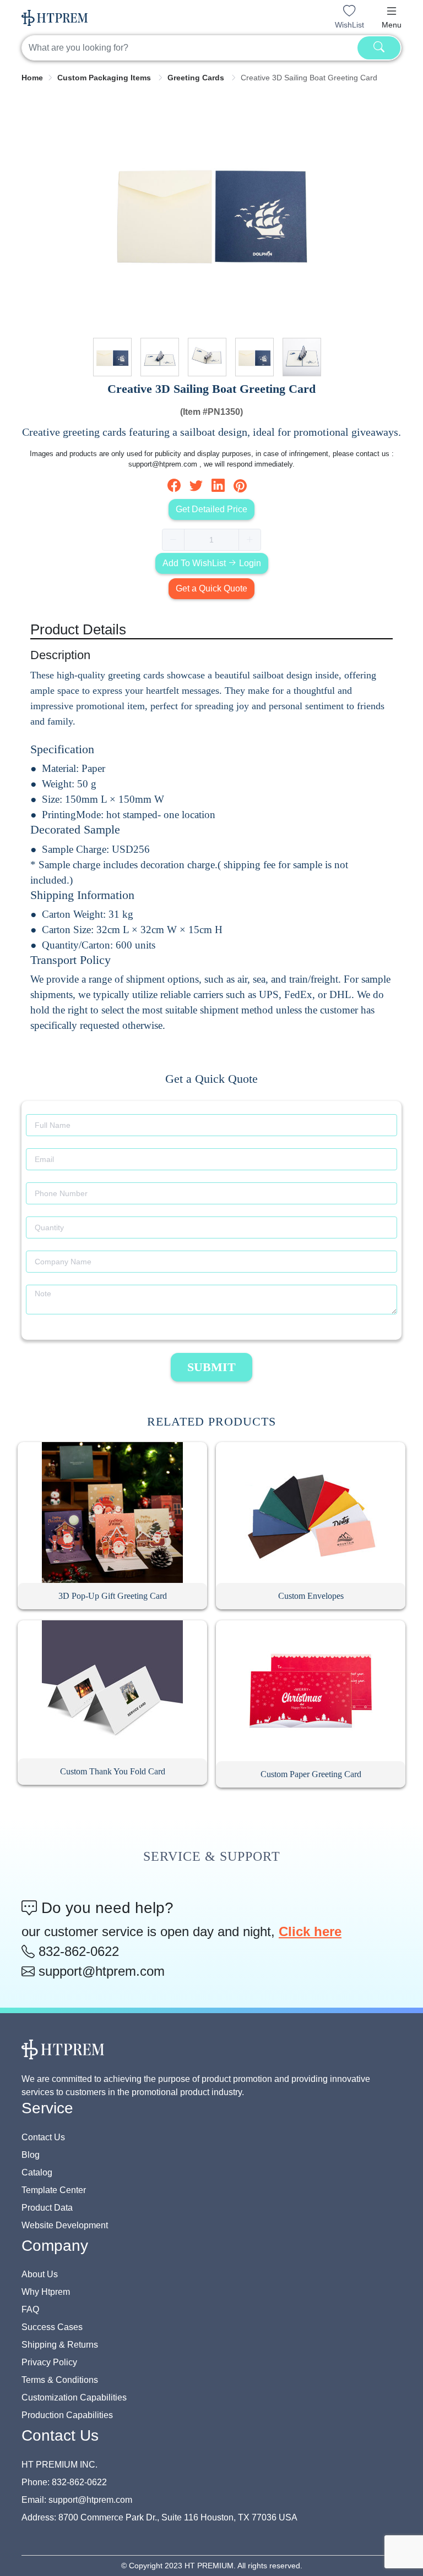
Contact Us (43, 2137)
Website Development (65, 2225)
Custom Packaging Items (105, 78)
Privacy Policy (49, 2362)
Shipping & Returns (60, 2345)
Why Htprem (46, 2292)
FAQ (30, 2309)
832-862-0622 (77, 1951)
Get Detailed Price (211, 509)
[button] (392, 11)
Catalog (37, 2172)
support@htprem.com (100, 1971)
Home (32, 78)
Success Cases (52, 2327)
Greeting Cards (197, 78)
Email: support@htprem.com (77, 2500)
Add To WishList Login (212, 563)
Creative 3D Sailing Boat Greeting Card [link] (309, 78)
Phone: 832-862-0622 (64, 2482)
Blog (31, 2155)
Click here (310, 1931)
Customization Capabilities (74, 2397)
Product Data (47, 2208)
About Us (40, 2274)
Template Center (54, 2190)
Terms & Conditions (60, 2380)
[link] (32, 78)
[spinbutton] (211, 540)
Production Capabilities (67, 2415)
